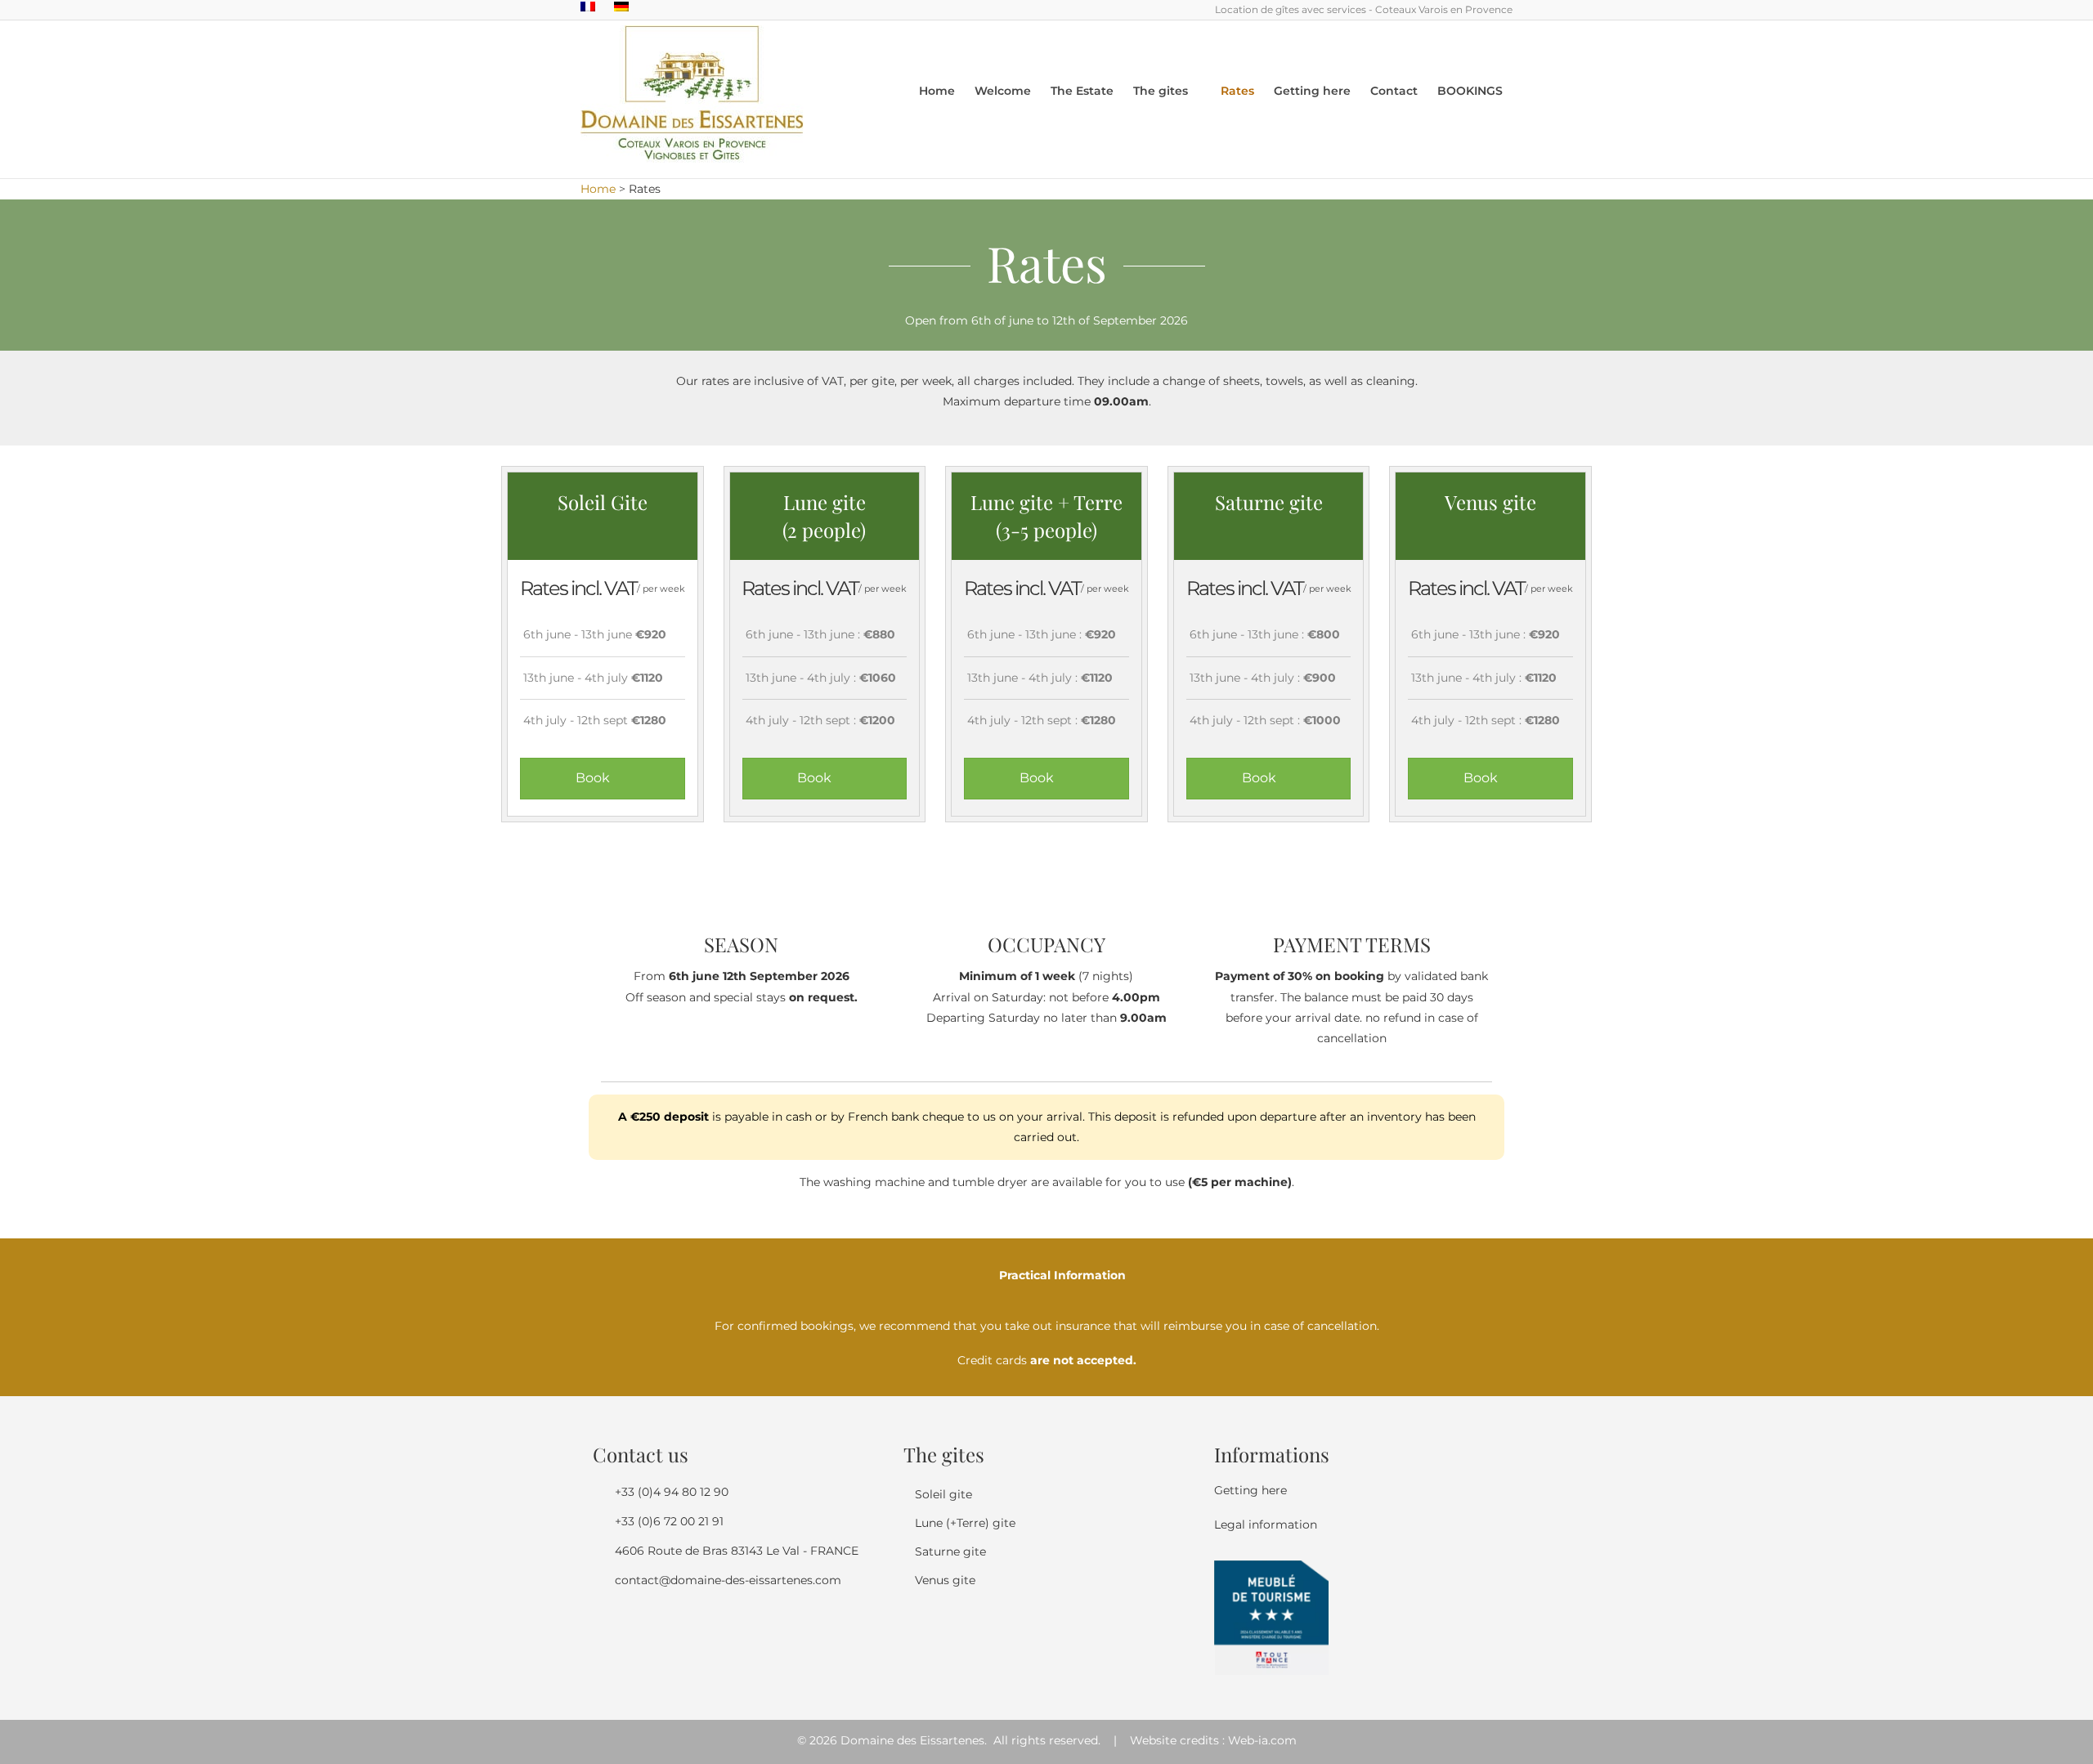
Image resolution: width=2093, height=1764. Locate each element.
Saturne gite (950, 1551)
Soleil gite (943, 1494)
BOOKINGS (1470, 91)
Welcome (1003, 91)
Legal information (1266, 1524)
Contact (1394, 91)
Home (937, 91)
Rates (1237, 91)
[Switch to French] (588, 7)
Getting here (1312, 91)
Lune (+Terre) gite (965, 1523)
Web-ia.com (1262, 1740)
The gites (1161, 91)
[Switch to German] (621, 7)
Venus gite (945, 1580)
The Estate (1082, 91)
